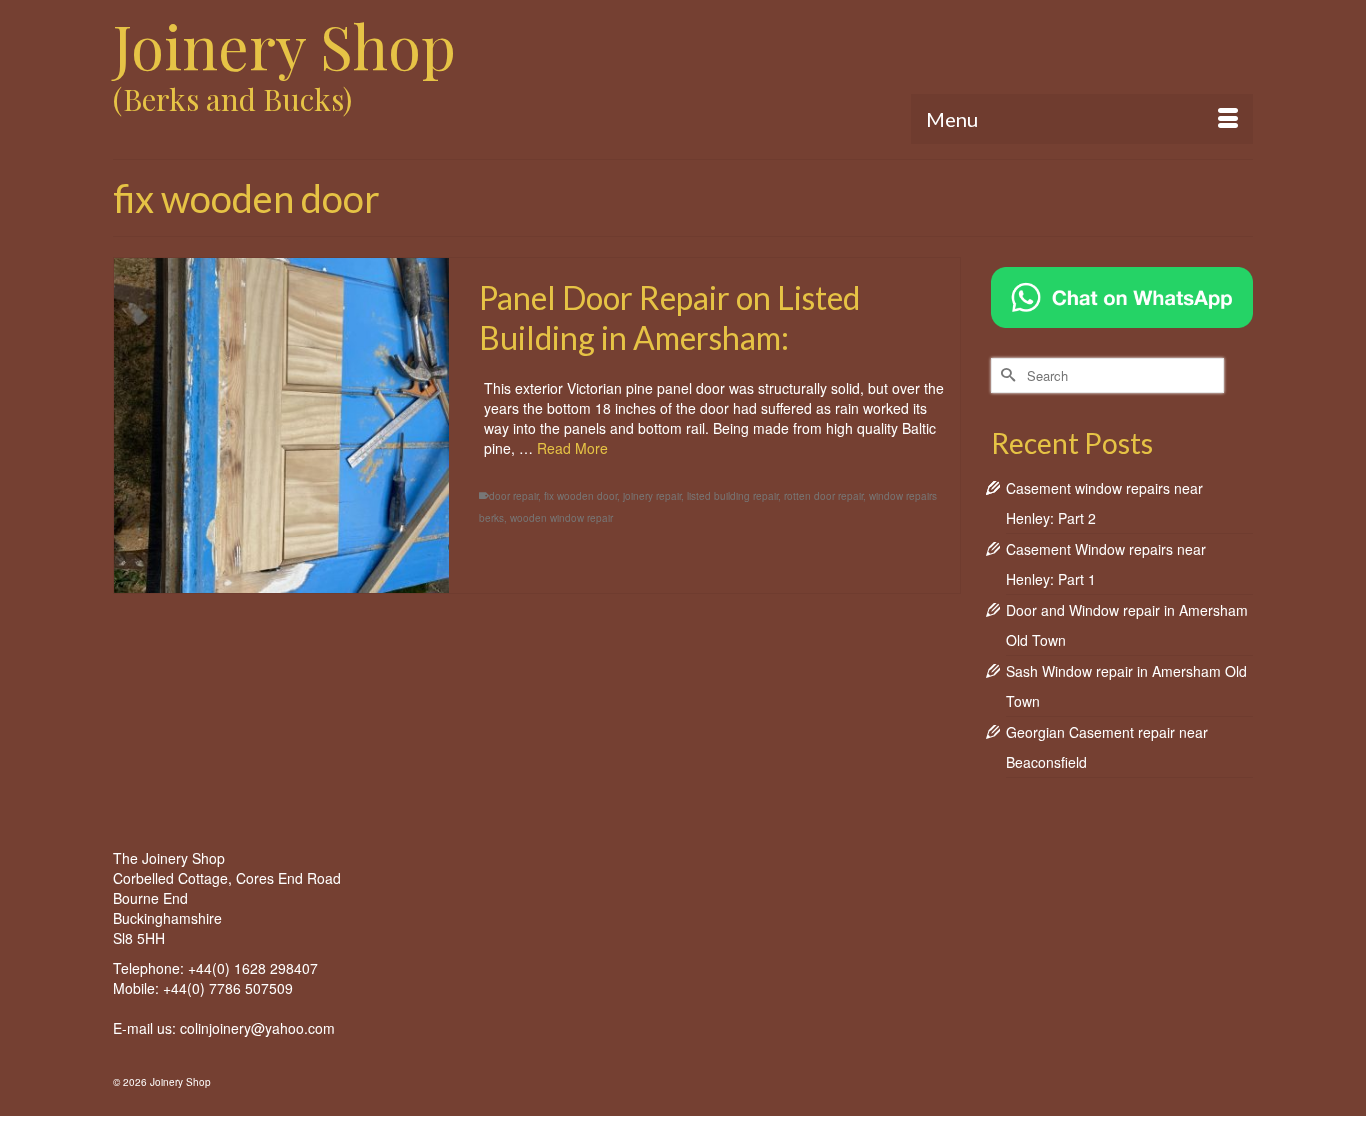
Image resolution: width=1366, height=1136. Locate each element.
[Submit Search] (1006, 375)
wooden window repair (561, 518)
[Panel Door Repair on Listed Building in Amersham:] (281, 425)
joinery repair (652, 496)
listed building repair (732, 496)
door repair (513, 496)
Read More (572, 448)
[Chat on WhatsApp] (1122, 295)
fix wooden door (580, 496)
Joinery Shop (284, 45)
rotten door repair (823, 496)
